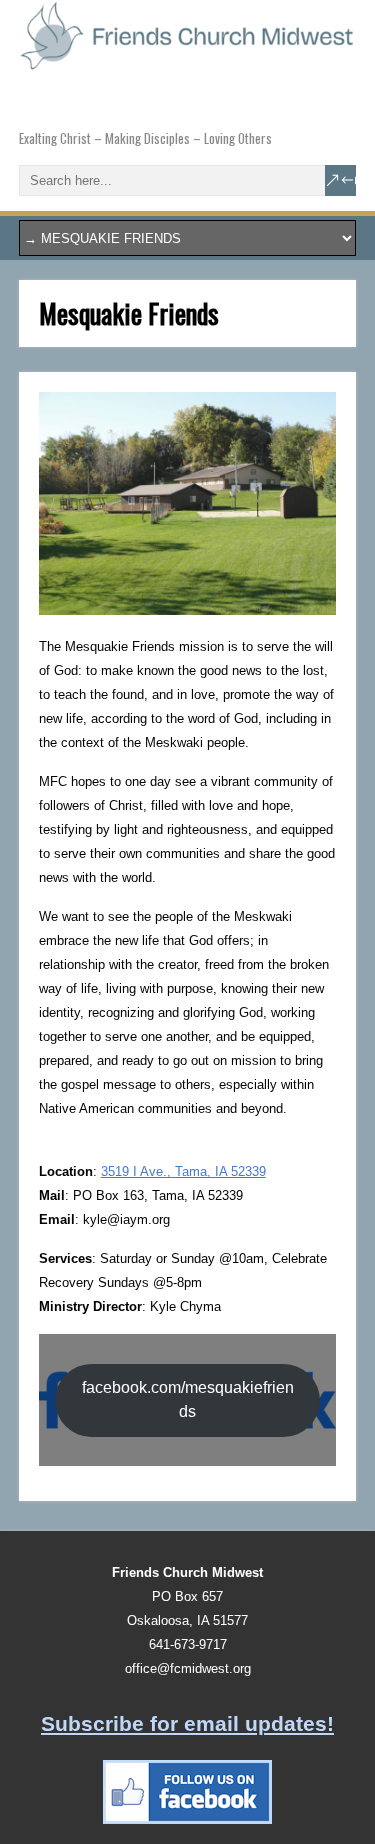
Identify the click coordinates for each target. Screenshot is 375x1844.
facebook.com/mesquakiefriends (188, 1399)
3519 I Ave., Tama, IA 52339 (183, 1171)
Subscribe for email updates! (187, 1723)
